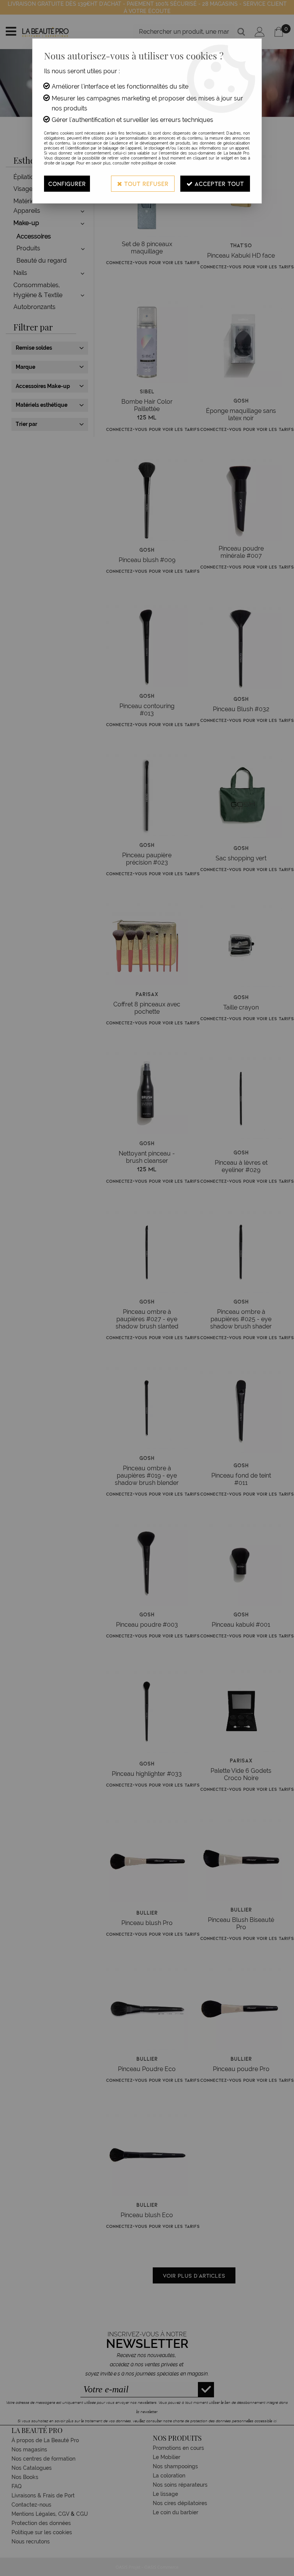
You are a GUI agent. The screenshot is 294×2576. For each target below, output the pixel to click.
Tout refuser (145, 183)
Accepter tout (218, 183)
